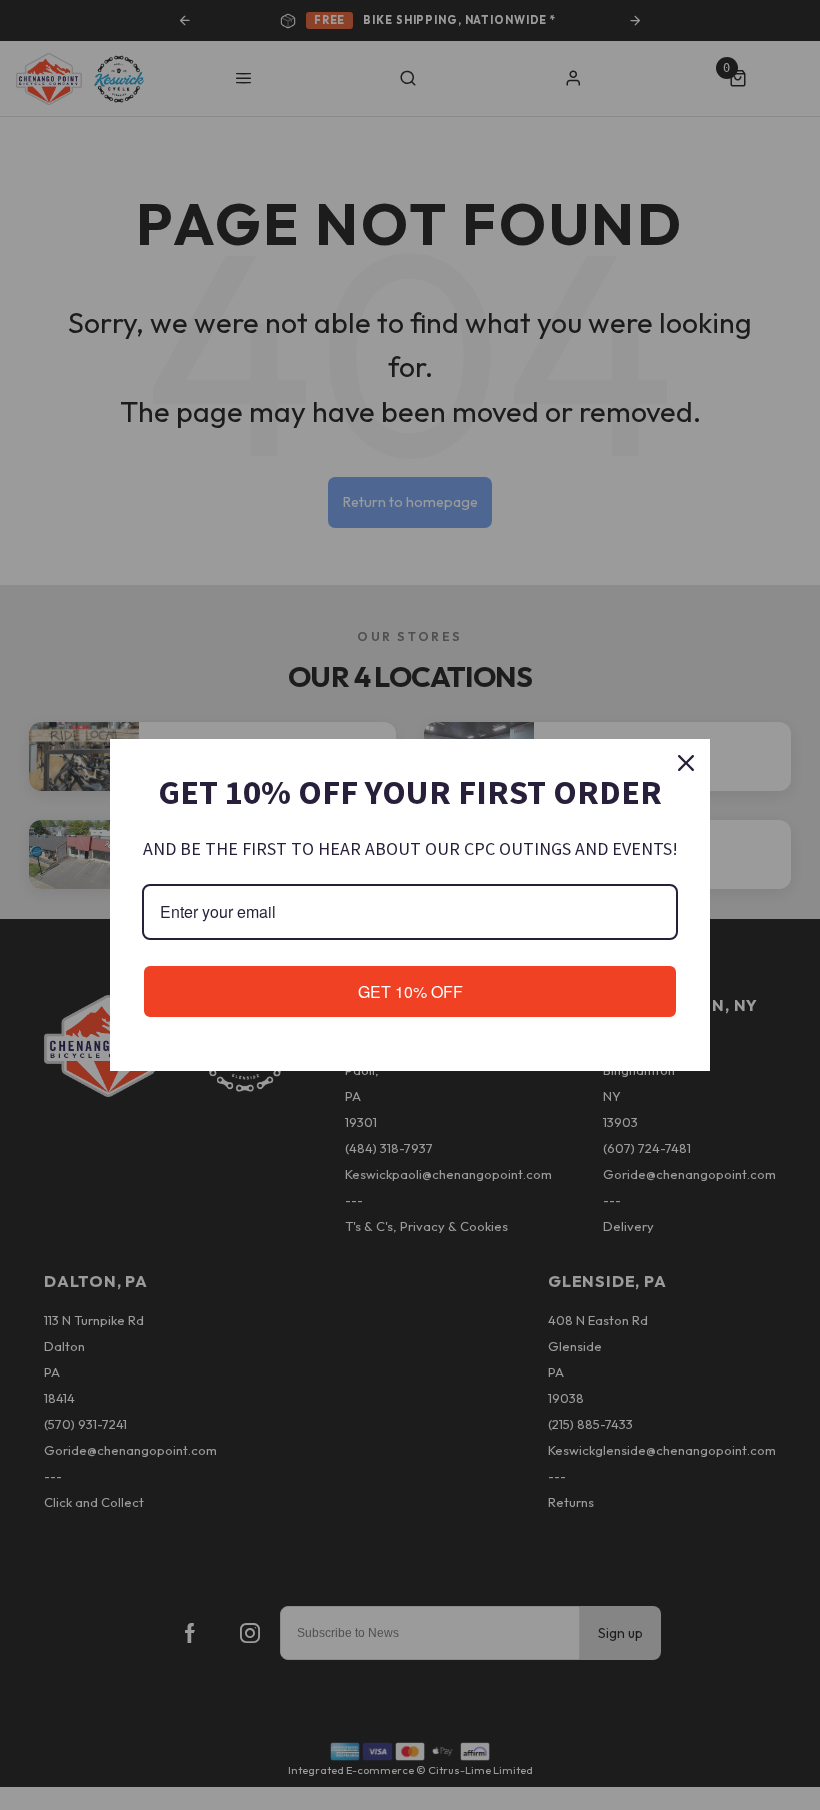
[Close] (686, 763)
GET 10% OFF (410, 991)
